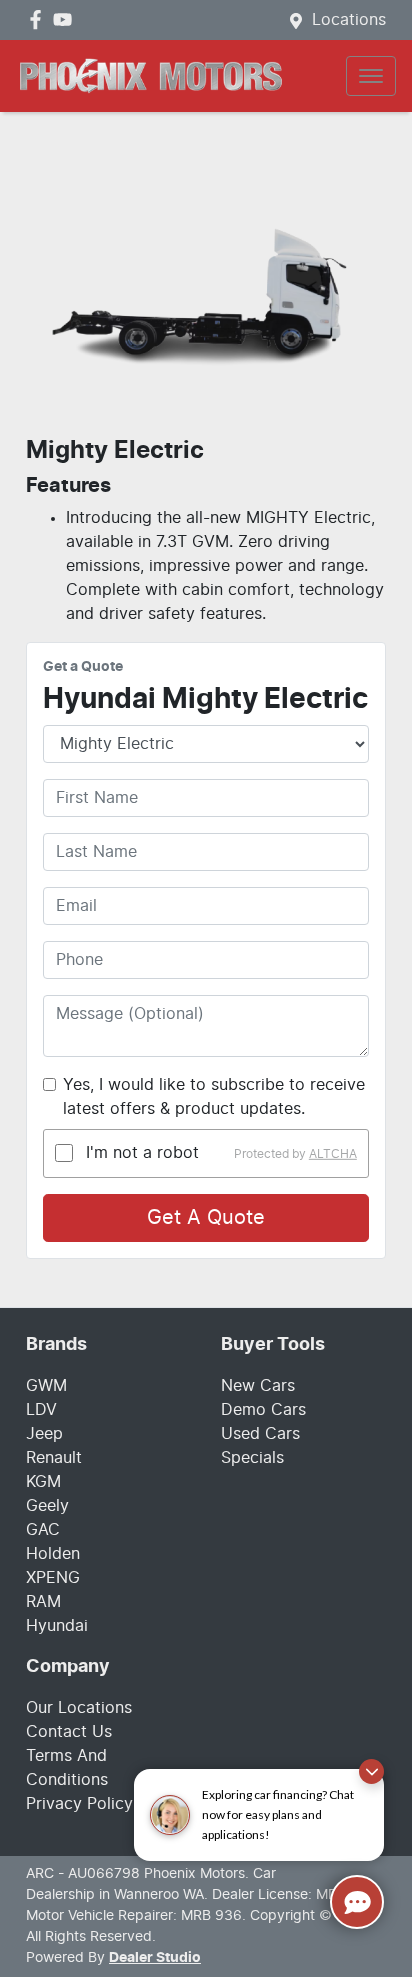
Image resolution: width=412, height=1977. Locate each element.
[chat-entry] (357, 1902)
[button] (371, 76)
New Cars (258, 1386)
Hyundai (57, 1626)
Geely (47, 1506)
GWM (46, 1386)
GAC (43, 1530)
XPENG (53, 1578)
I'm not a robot (142, 1153)
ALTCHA (333, 1153)
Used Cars (260, 1434)
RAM (43, 1602)
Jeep (44, 1434)
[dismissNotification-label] (371, 1771)
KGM (43, 1482)
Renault (54, 1458)
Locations (349, 20)
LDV (41, 1410)
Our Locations (79, 1708)
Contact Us (69, 1732)
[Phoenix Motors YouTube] (66, 19)
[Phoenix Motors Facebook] (39, 19)
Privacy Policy (79, 1804)
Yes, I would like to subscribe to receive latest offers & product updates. (214, 1097)
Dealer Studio (155, 1958)
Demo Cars (263, 1410)
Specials (252, 1458)
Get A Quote (206, 1218)
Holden (53, 1554)
